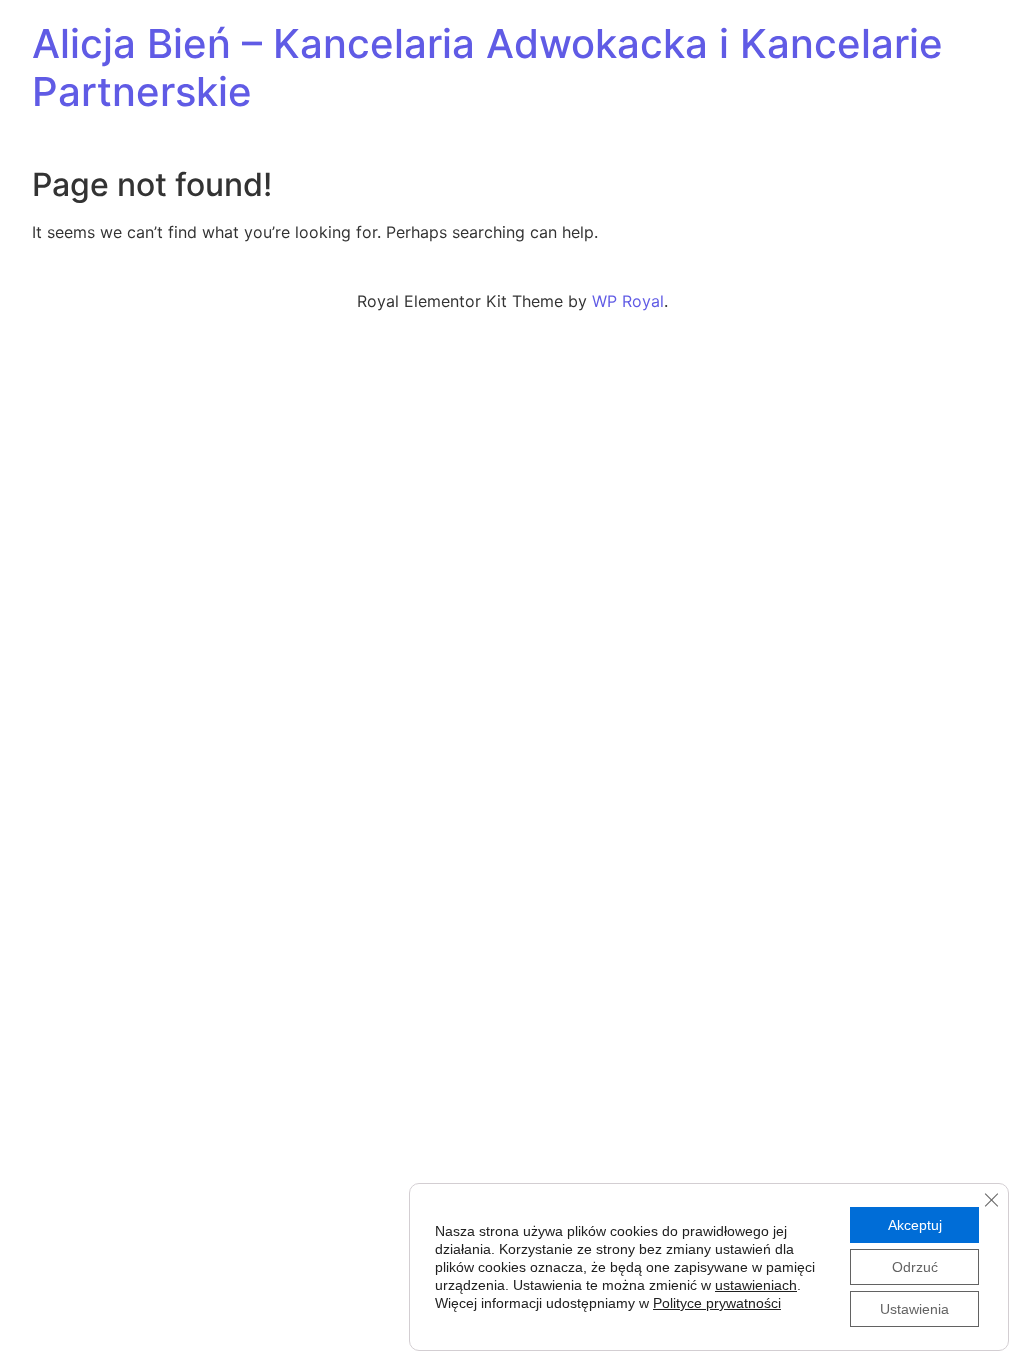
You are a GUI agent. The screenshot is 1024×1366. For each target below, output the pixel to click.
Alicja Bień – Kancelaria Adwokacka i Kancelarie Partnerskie (487, 67)
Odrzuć (915, 1267)
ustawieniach (756, 1285)
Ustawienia (914, 1309)
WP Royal (628, 301)
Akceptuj (915, 1225)
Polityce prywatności (717, 1303)
